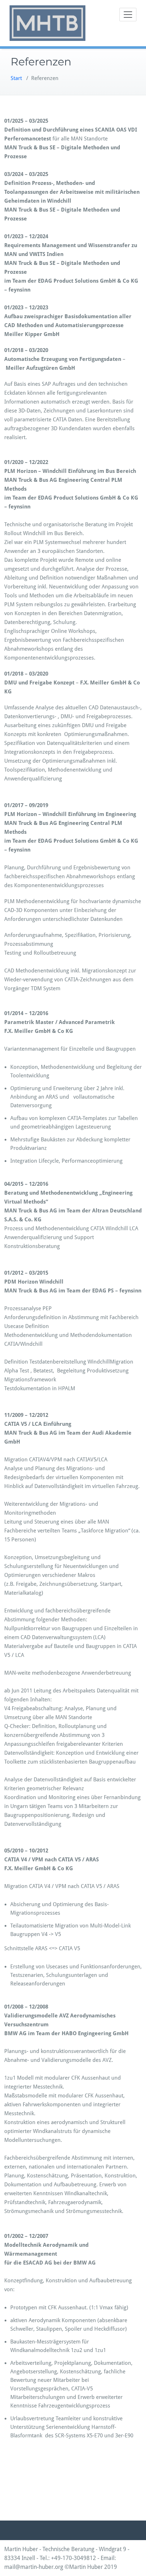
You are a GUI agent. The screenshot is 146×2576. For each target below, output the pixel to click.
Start (16, 78)
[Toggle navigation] (128, 15)
